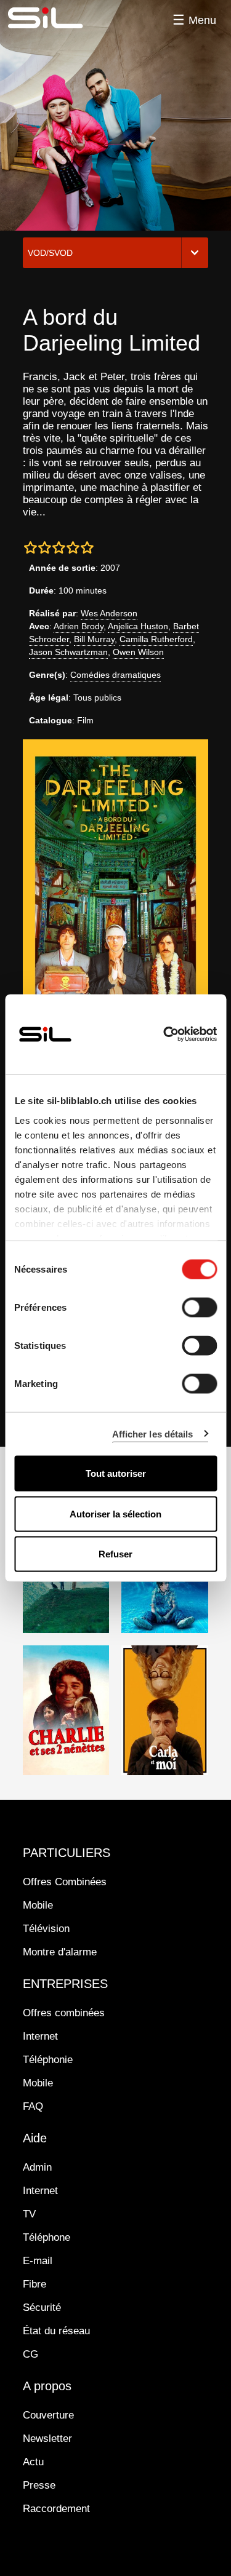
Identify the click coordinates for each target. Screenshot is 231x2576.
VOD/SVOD (50, 253)
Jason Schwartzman (68, 652)
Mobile (38, 1905)
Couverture (48, 2415)
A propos (47, 2386)
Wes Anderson (109, 613)
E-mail (38, 2261)
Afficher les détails (153, 1433)
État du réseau (56, 2331)
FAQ (33, 2106)
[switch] (199, 1308)
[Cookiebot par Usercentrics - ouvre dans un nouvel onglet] (164, 1035)
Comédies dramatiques (115, 675)
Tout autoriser (116, 1473)
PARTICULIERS (67, 1853)
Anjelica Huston (138, 626)
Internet (40, 2036)
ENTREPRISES (65, 1984)
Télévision (46, 1929)
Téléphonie (48, 2060)
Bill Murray (94, 639)
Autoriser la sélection (115, 1513)
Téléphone (47, 2237)
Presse (39, 2485)
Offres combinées (64, 2013)
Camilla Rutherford (156, 639)
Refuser (115, 1554)
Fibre (34, 2284)
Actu (33, 2462)
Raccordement (56, 2509)
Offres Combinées (65, 1882)
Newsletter (47, 2439)
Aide (35, 2138)
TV (29, 2214)
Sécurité (42, 2308)
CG (30, 2354)
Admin (37, 2167)
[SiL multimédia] (59, 18)
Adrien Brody (79, 626)
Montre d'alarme (60, 1952)
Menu (202, 20)
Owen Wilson (138, 652)
